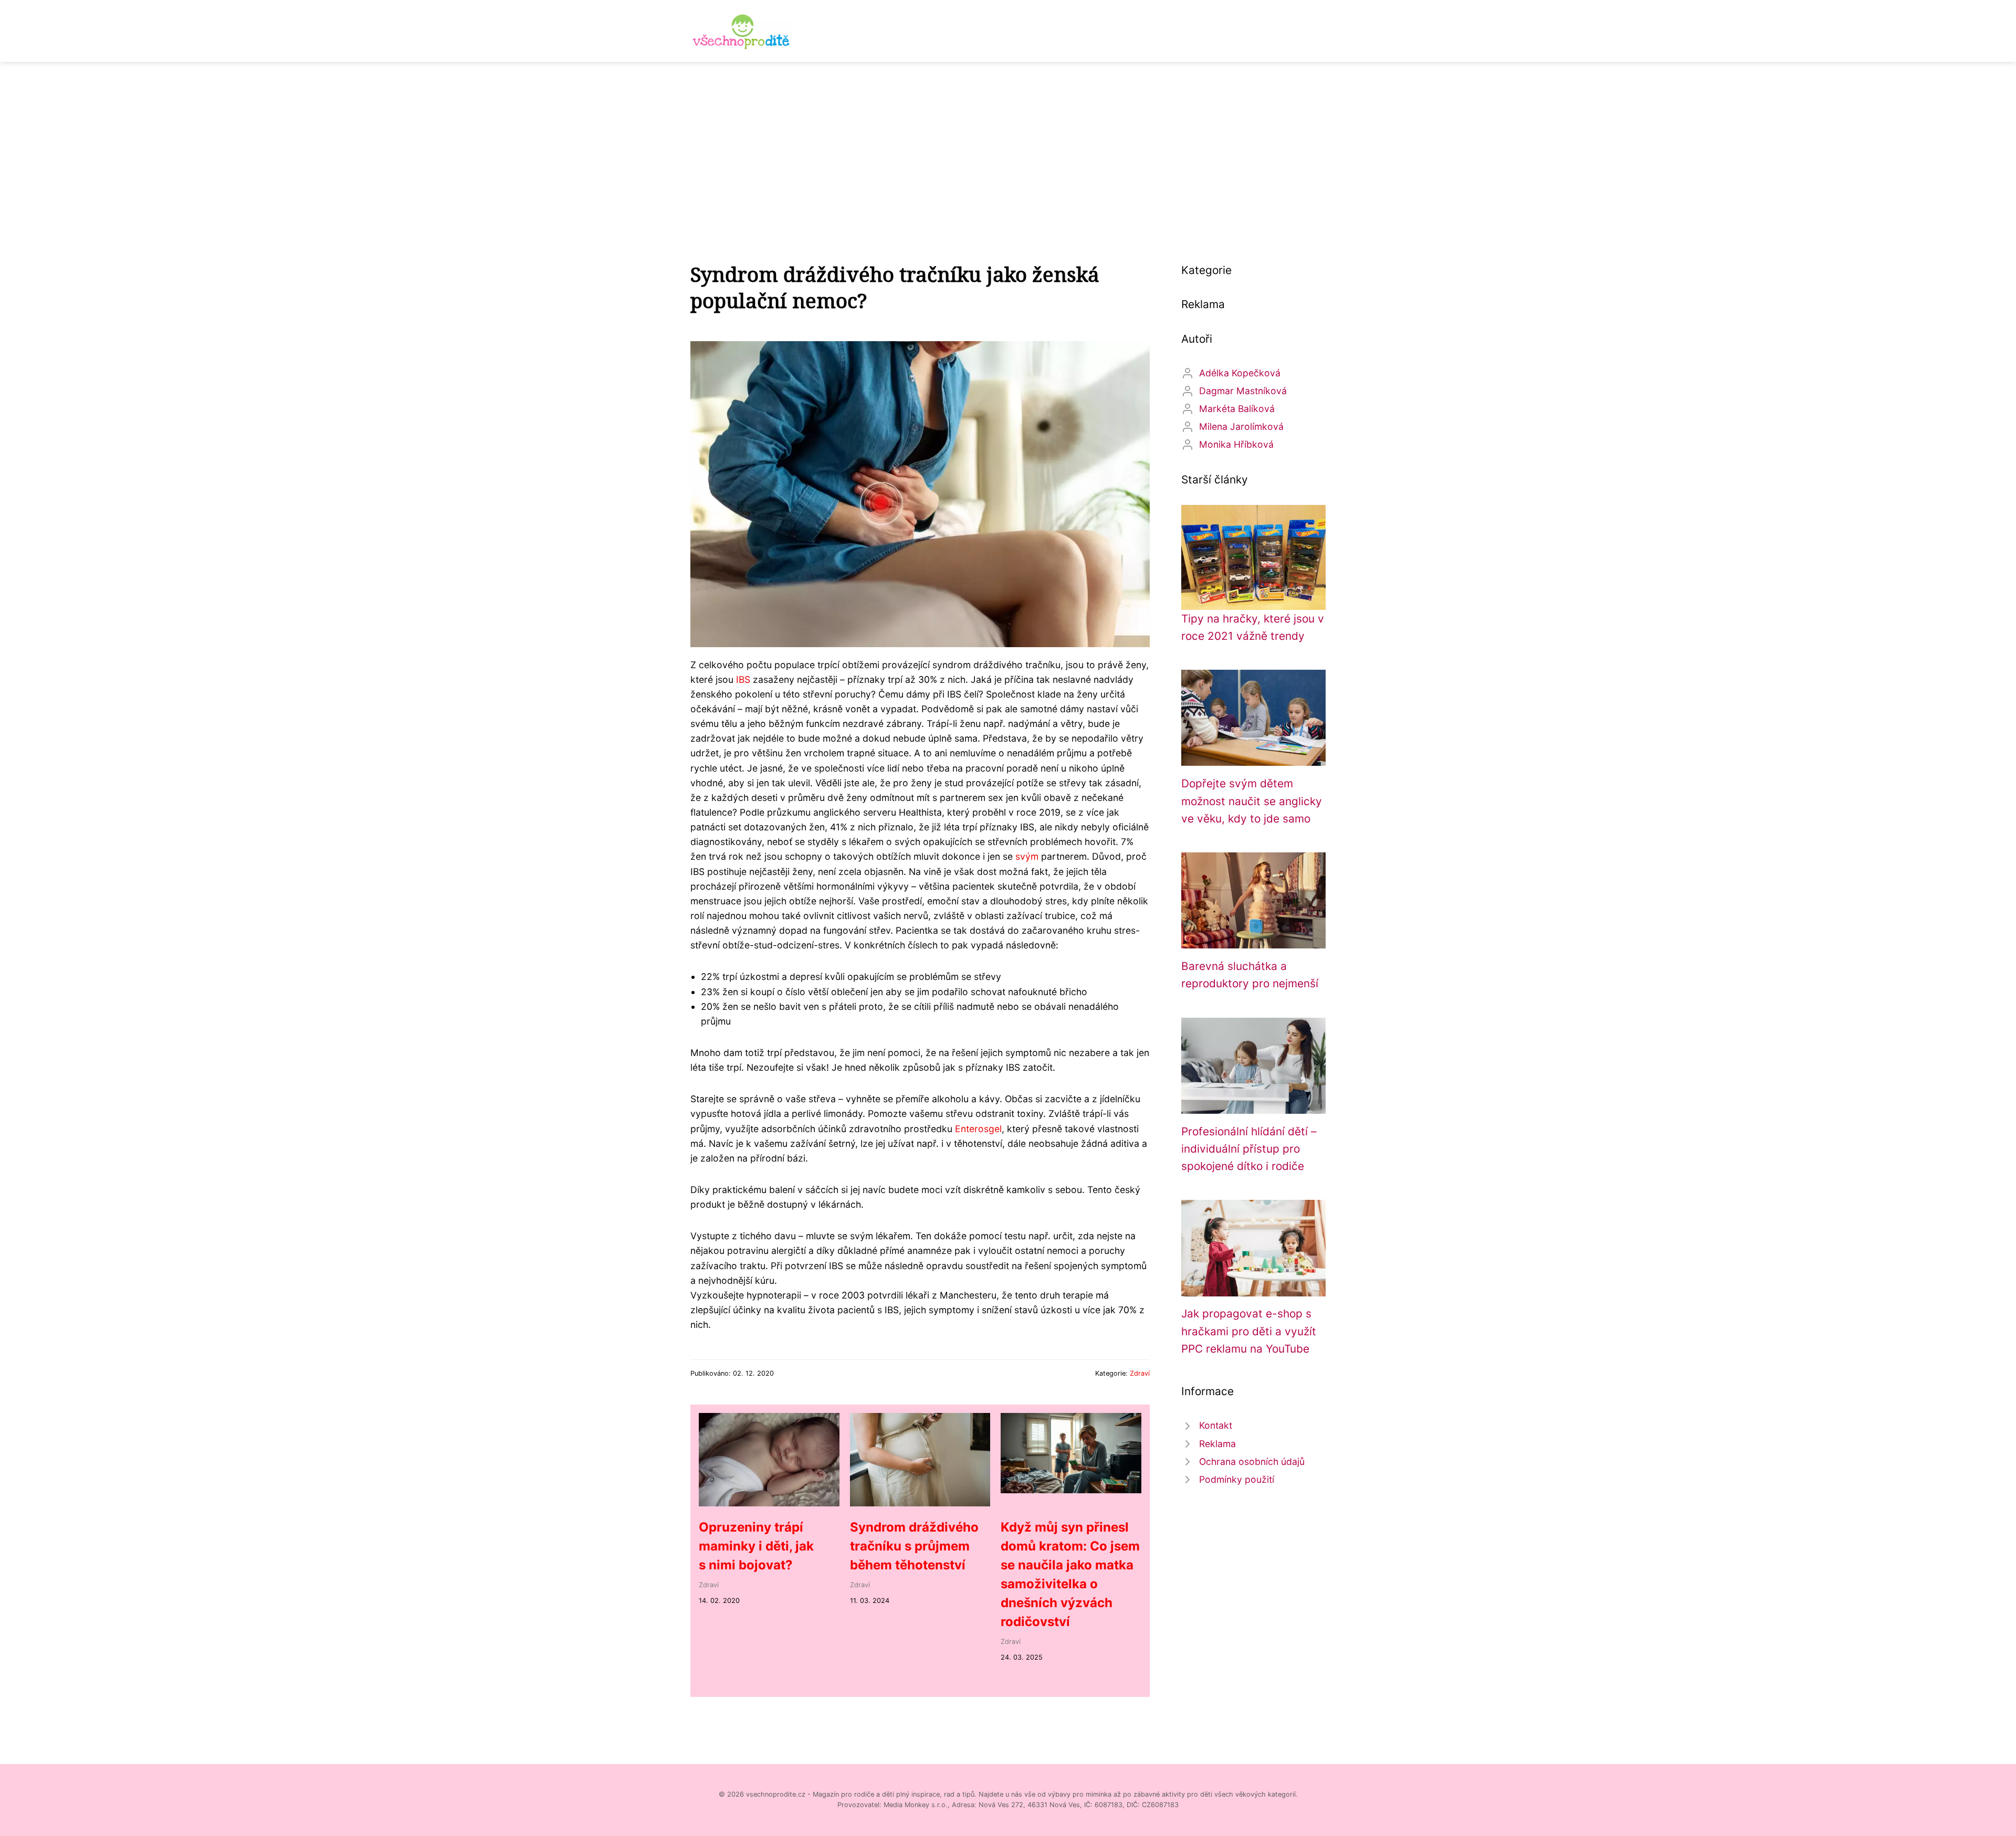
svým (1027, 856)
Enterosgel (978, 1129)
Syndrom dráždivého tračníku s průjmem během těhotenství (914, 1546)
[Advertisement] (1008, 141)
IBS (743, 679)
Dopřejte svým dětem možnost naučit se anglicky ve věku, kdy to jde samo (1252, 801)
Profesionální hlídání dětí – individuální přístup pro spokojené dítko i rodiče (1249, 1149)
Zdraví (1140, 1373)
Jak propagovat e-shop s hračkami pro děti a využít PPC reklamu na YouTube (1249, 1331)
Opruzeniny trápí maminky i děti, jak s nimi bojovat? (756, 1546)
